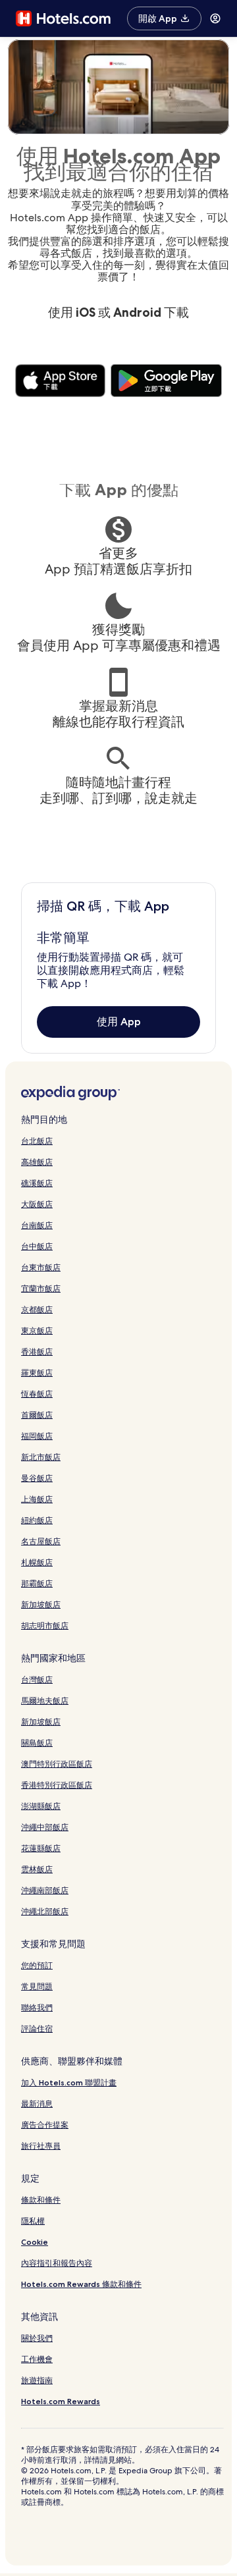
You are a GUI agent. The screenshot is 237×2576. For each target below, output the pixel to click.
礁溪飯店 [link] (37, 1183)
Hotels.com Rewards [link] (61, 2401)
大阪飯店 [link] (37, 1204)
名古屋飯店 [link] (41, 1541)
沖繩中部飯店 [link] (45, 1827)
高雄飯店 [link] (37, 1162)
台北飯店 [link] (37, 1141)
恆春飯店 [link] (37, 1394)
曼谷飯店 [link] (37, 1478)
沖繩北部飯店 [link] (45, 1911)
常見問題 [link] (37, 1986)
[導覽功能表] (215, 18)
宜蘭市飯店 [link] (41, 1288)
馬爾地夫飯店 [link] (45, 1701)
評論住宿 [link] (37, 2028)
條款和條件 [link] (41, 2200)
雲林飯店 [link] (37, 1869)
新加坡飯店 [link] (41, 1604)
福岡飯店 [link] (37, 1436)
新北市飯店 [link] (41, 1457)
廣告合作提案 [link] (45, 2125)
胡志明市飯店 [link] (45, 1625)
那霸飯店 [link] (37, 1583)
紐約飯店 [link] (37, 1520)
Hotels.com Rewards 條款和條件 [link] (81, 2284)
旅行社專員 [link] (41, 2146)
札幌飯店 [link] (37, 1562)
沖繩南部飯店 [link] (45, 1890)
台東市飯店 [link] (41, 1267)
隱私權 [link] (33, 2221)
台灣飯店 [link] (37, 1679)
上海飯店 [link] (37, 1499)
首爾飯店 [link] (37, 1415)
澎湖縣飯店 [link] (41, 1806)
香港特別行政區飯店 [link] (57, 1785)
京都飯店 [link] (37, 1309)
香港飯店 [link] (37, 1352)
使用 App (119, 1022)
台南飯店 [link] (37, 1225)
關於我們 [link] (37, 2338)
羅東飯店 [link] (37, 1373)
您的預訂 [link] (37, 1965)
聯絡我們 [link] (37, 2007)
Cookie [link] (35, 2242)
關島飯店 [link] (37, 1743)
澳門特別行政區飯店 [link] (57, 1764)
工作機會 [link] (37, 2359)
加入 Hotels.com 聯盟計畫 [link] (69, 2082)
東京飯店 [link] (37, 1330)
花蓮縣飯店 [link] (41, 1848)
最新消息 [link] (37, 2104)
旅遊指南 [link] (37, 2380)
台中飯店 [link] (37, 1246)
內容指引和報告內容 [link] (57, 2263)
